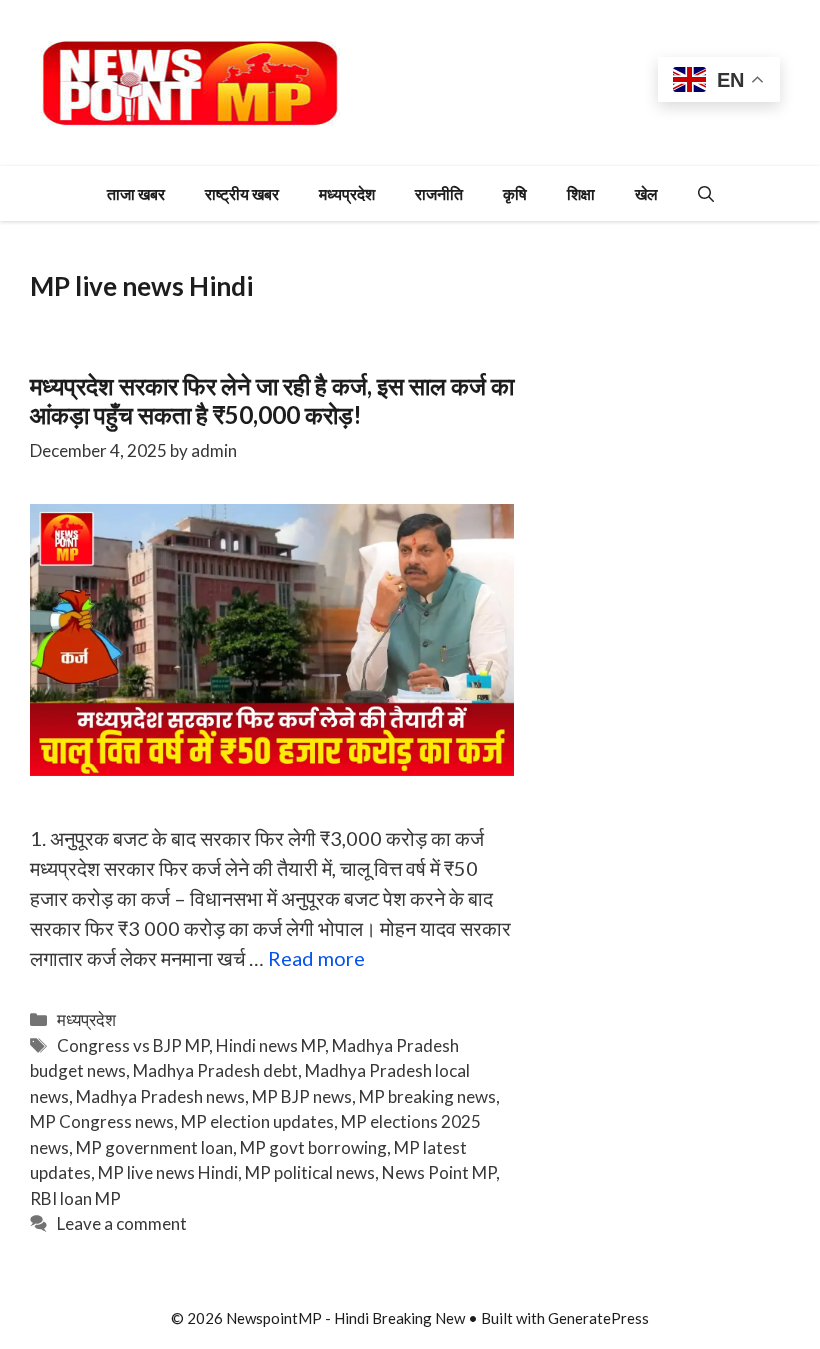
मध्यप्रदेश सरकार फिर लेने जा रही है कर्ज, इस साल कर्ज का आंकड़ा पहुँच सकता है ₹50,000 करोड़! (272, 400)
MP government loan (154, 1147)
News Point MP (439, 1172)
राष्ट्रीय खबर (242, 193)
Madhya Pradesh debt (215, 1070)
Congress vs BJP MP (133, 1045)
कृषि (515, 193)
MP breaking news (427, 1096)
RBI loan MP (75, 1198)
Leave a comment (122, 1223)
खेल (646, 193)
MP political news (310, 1172)
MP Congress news (102, 1121)
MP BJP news (302, 1096)
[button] (706, 193)
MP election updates (257, 1121)
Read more (316, 958)
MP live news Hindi (168, 1172)
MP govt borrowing (313, 1147)
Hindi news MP (270, 1045)
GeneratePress (598, 1318)
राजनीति (439, 193)
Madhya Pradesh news (160, 1096)
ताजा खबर (136, 193)
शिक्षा (581, 193)
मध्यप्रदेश (347, 193)
